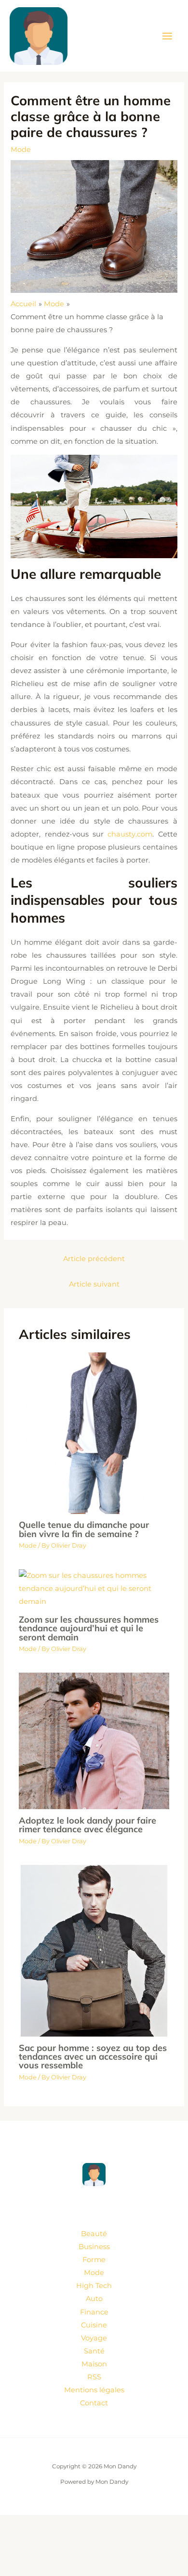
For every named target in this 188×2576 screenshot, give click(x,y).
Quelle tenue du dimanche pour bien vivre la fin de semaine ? (84, 1529)
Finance (94, 2312)
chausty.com (130, 834)
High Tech (94, 2286)
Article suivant (94, 1284)
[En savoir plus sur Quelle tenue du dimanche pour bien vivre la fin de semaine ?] (94, 1433)
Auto (94, 2299)
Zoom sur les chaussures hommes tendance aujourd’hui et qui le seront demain (89, 1628)
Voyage (94, 2338)
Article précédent (94, 1259)
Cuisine (94, 2325)
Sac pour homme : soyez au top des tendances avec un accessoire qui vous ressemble (93, 2057)
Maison (94, 2364)
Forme (94, 2260)
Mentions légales (94, 2390)
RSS (94, 2377)
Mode (21, 150)
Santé (94, 2351)
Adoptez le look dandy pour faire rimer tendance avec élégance (87, 1825)
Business (94, 2247)
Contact (94, 2403)
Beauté (94, 2234)
